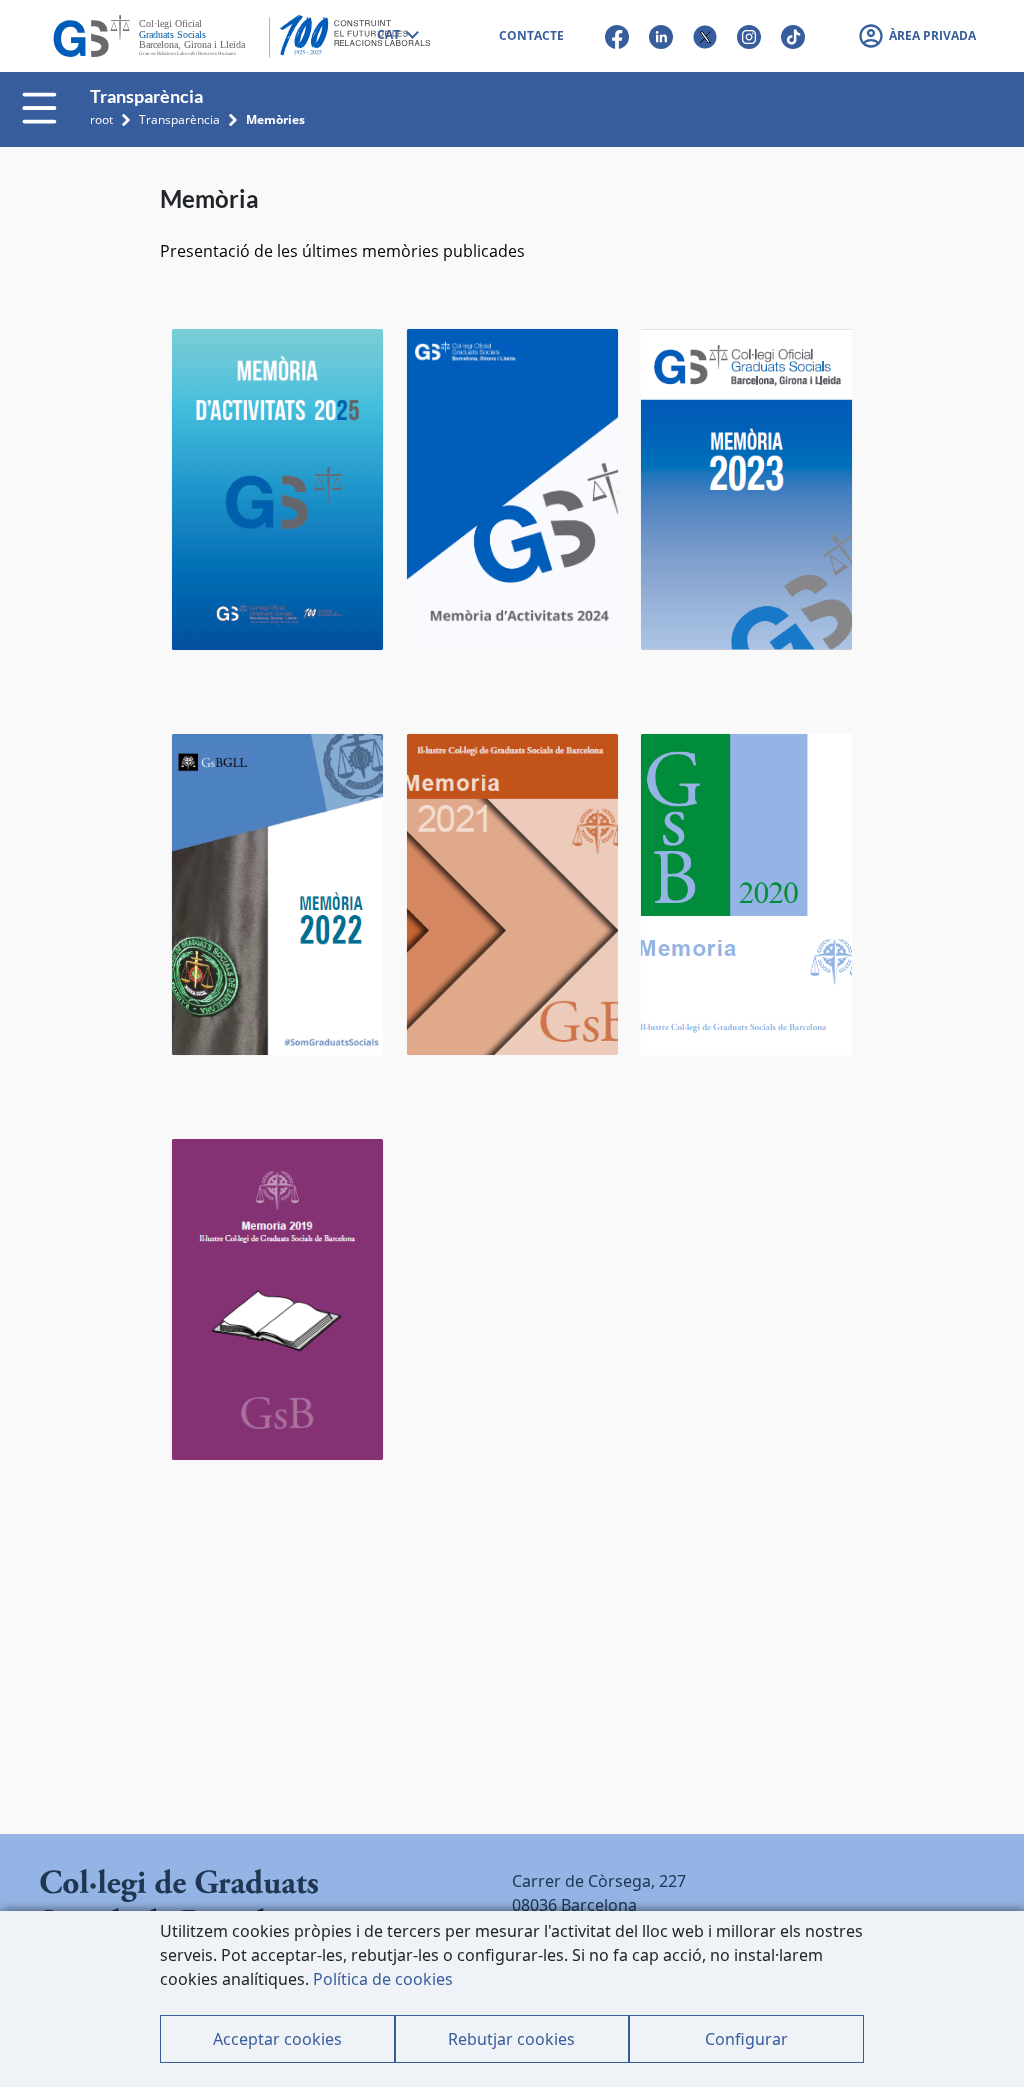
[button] (916, 36)
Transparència (179, 119)
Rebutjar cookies (511, 2039)
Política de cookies (383, 1979)
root (101, 119)
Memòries (275, 119)
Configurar (746, 2039)
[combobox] (397, 36)
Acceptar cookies (277, 2039)
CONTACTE (531, 35)
